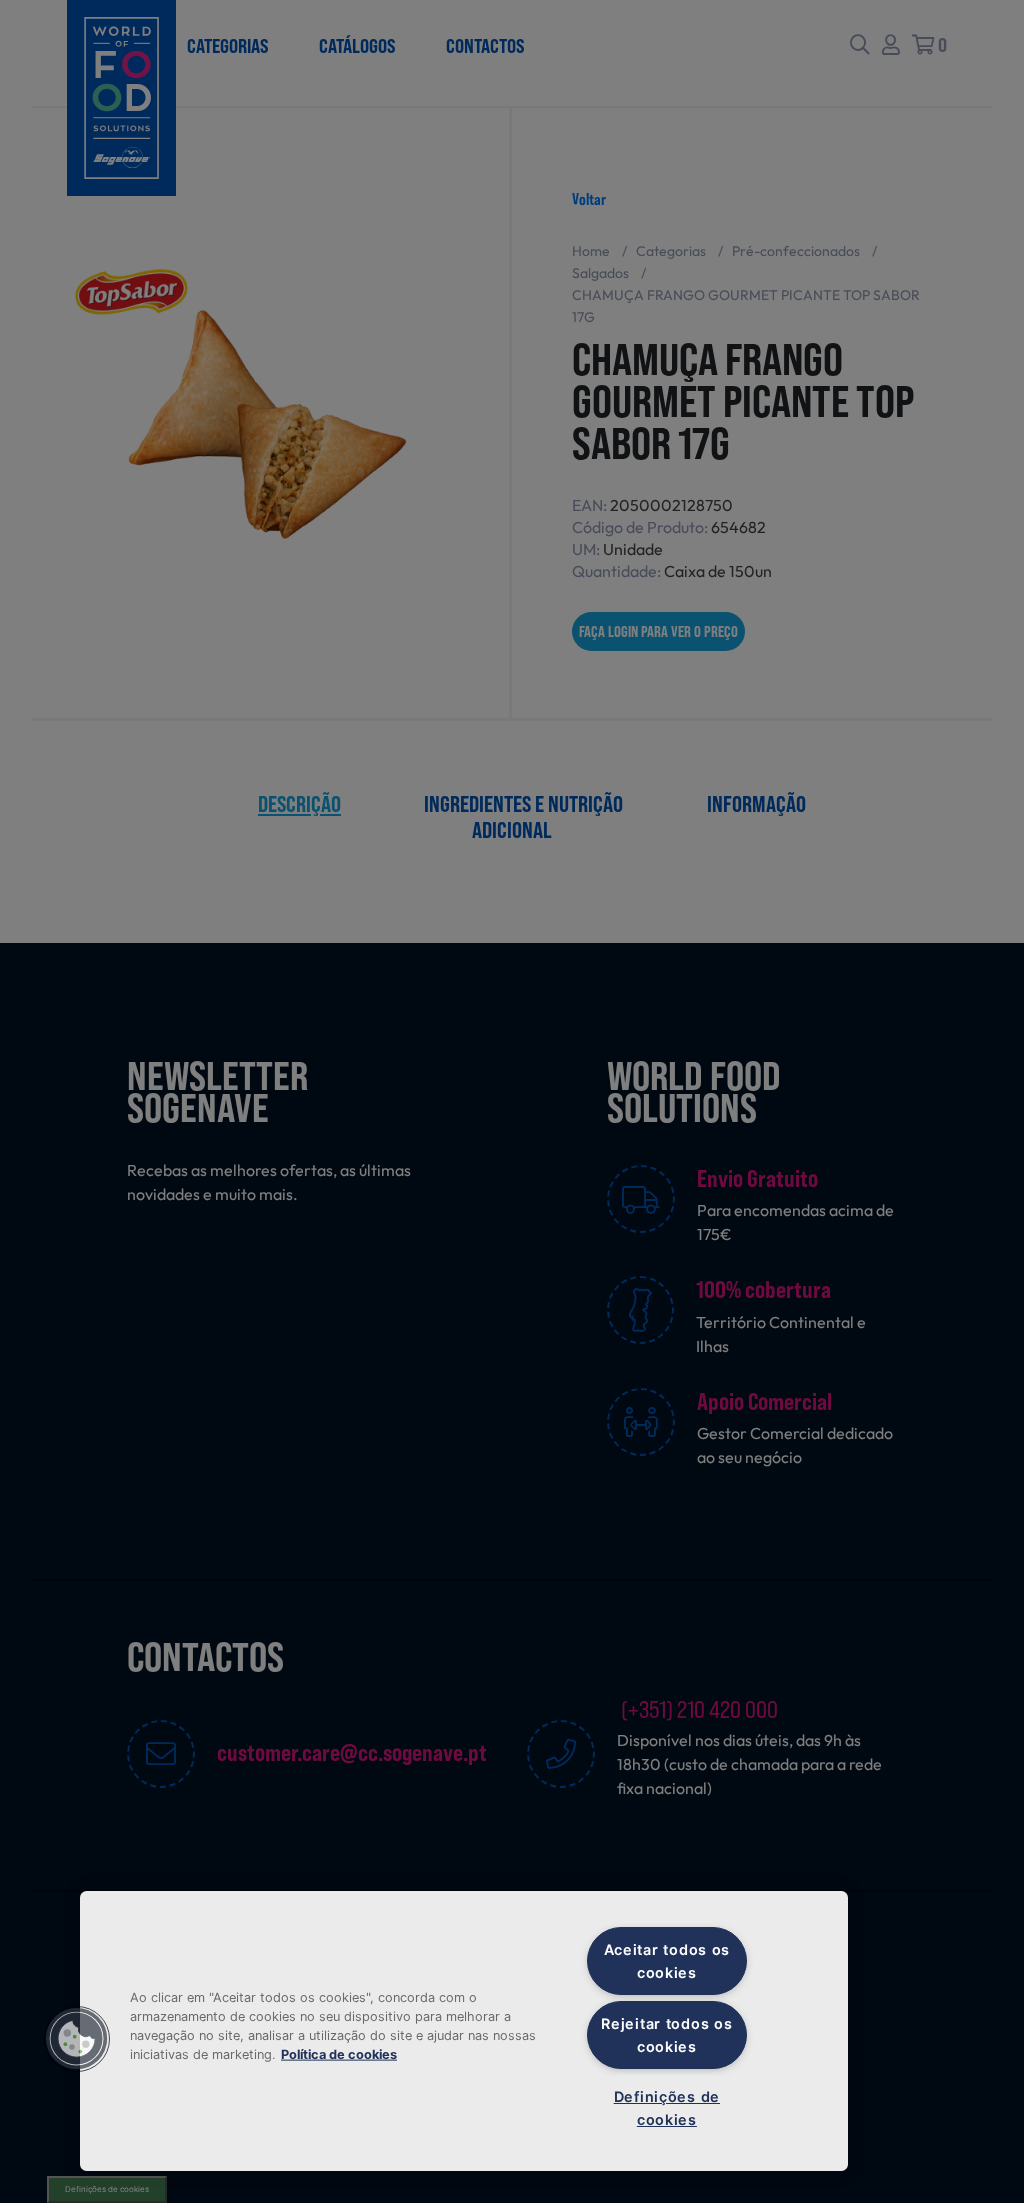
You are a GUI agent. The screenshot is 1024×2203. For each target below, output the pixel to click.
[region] (464, 2031)
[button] (77, 2039)
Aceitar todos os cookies (667, 1961)
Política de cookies (339, 2054)
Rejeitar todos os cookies (666, 2035)
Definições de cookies (667, 2108)
